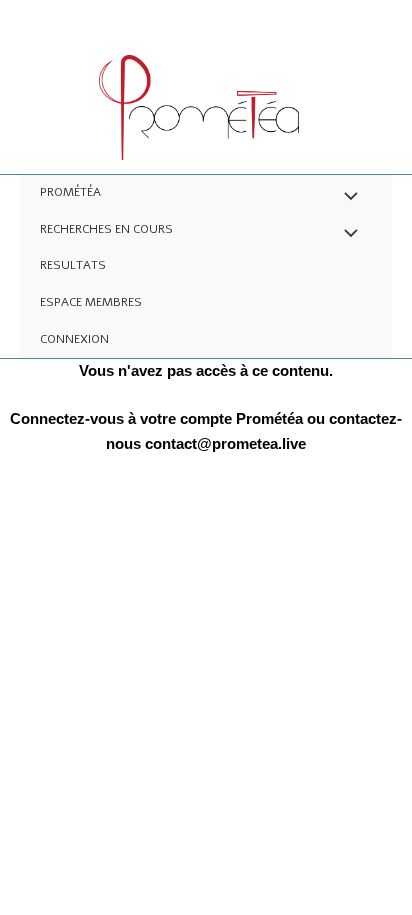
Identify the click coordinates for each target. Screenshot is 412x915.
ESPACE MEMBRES (91, 302)
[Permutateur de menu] (346, 198)
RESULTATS (73, 265)
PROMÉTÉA (70, 192)
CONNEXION (74, 339)
